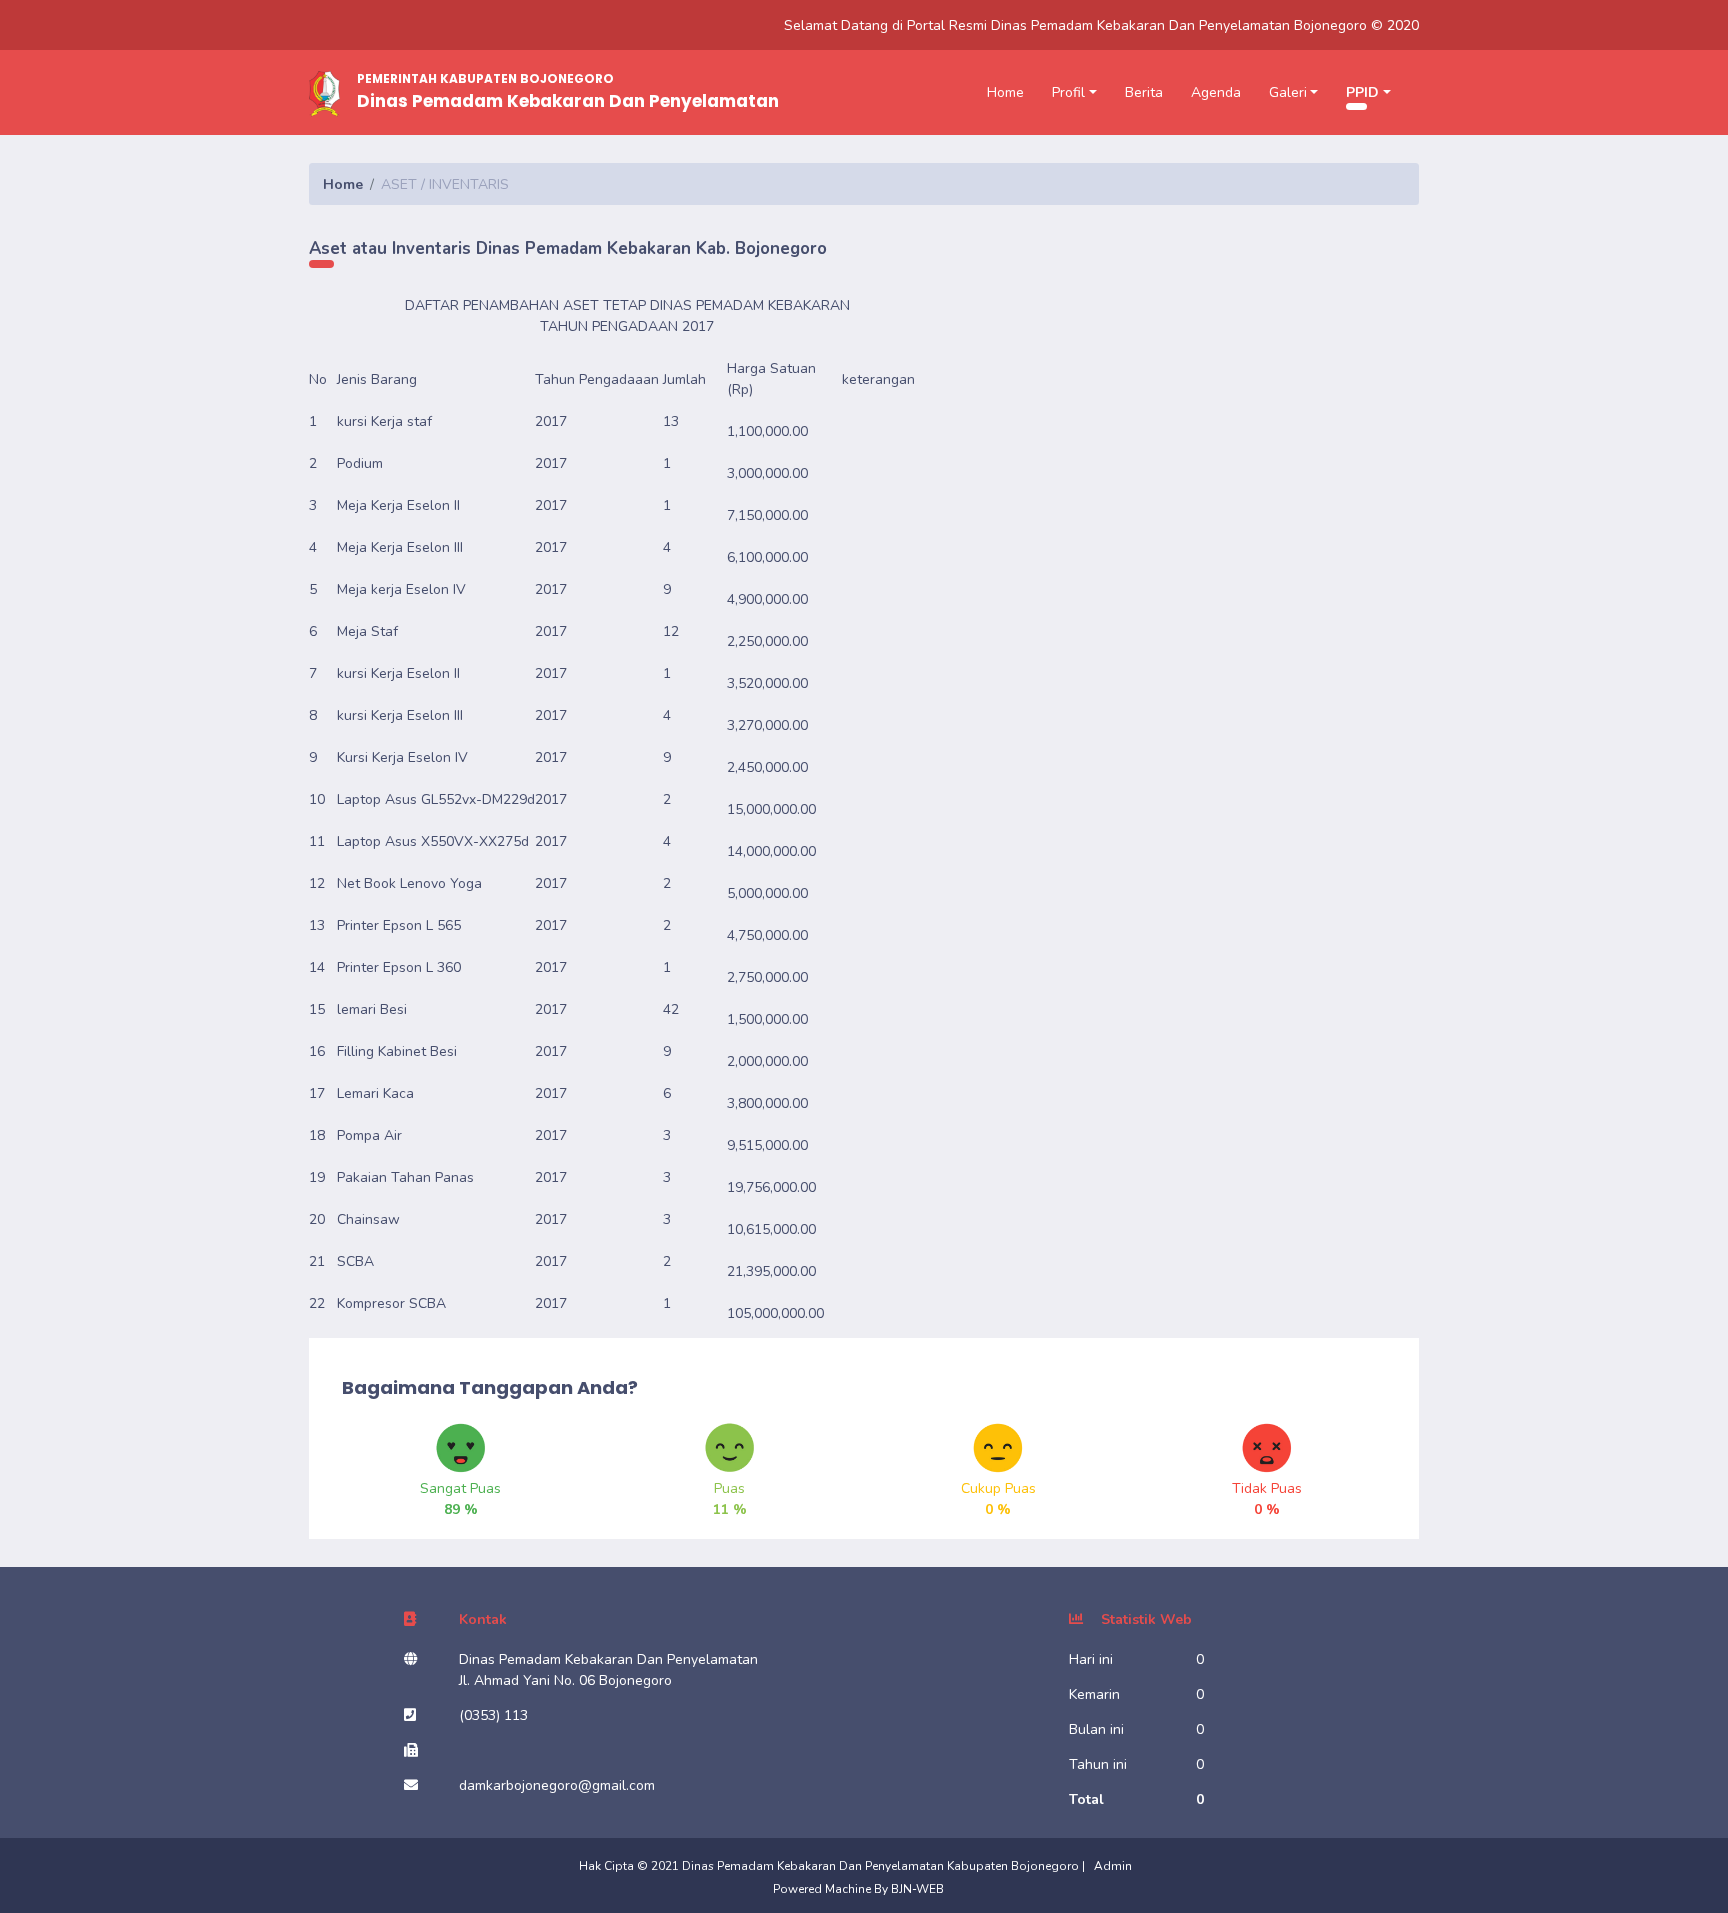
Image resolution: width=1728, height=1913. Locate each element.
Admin (1113, 1866)
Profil (1068, 92)
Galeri (1288, 92)
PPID (1362, 92)
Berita (1144, 92)
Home (1005, 92)
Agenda (1216, 92)
